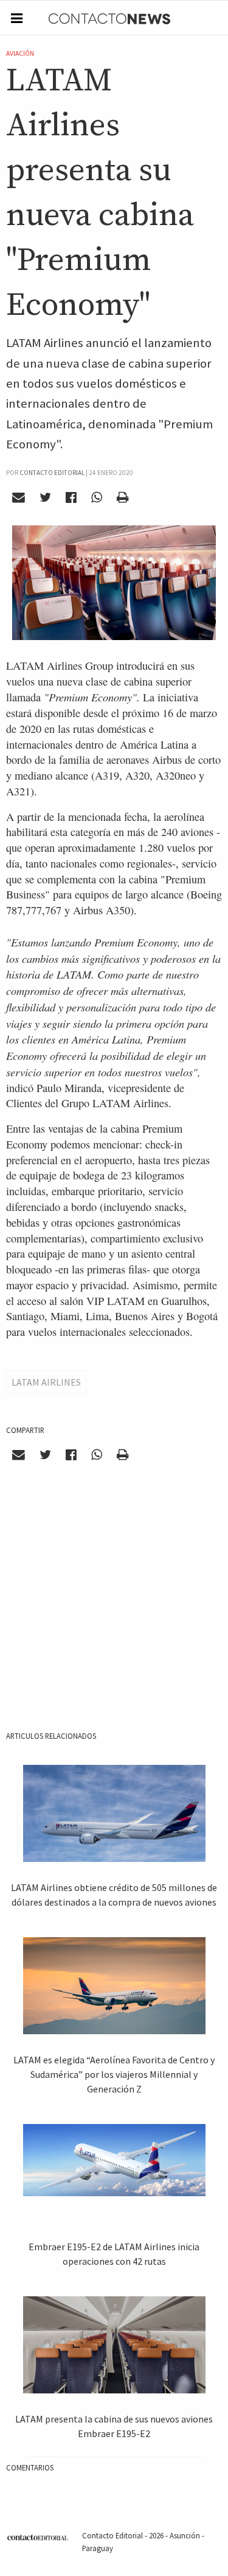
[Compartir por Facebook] (71, 497)
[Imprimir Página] (122, 497)
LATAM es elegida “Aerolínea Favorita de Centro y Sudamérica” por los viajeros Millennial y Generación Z (114, 2074)
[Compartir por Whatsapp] (96, 497)
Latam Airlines (46, 1382)
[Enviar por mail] (19, 497)
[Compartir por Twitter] (46, 497)
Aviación (20, 53)
